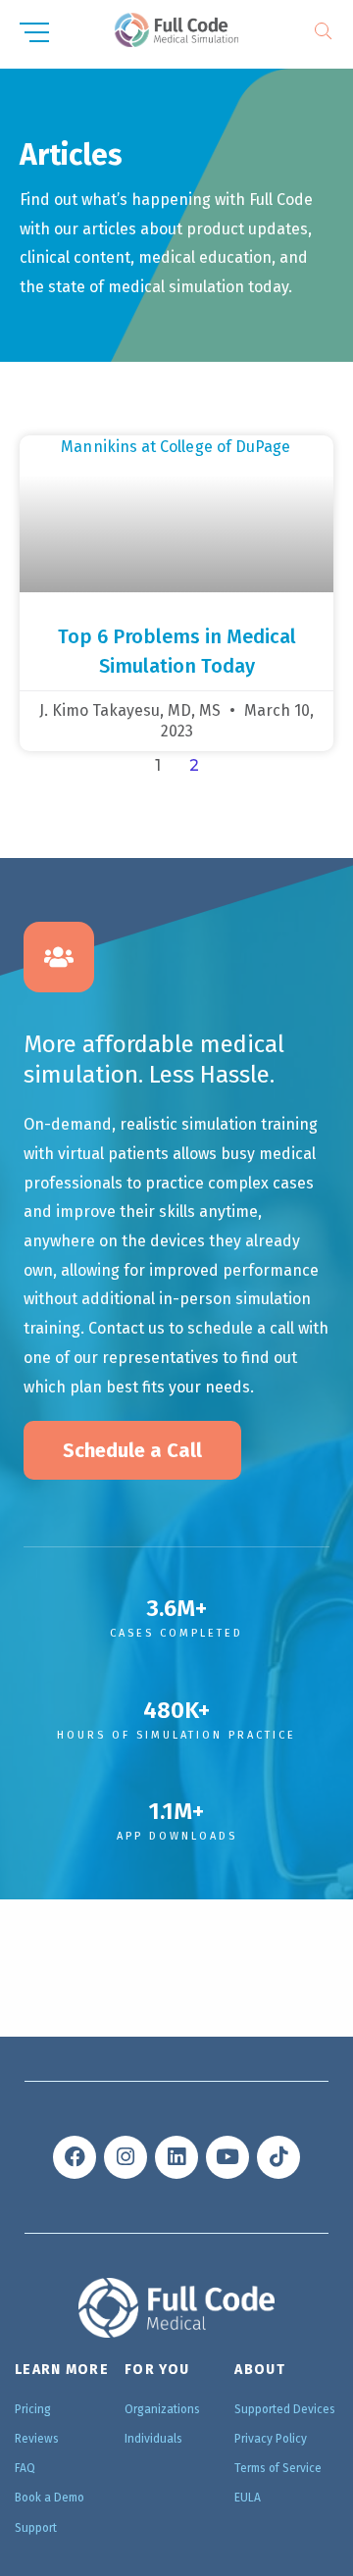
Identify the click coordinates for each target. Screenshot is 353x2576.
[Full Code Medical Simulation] (176, 30)
